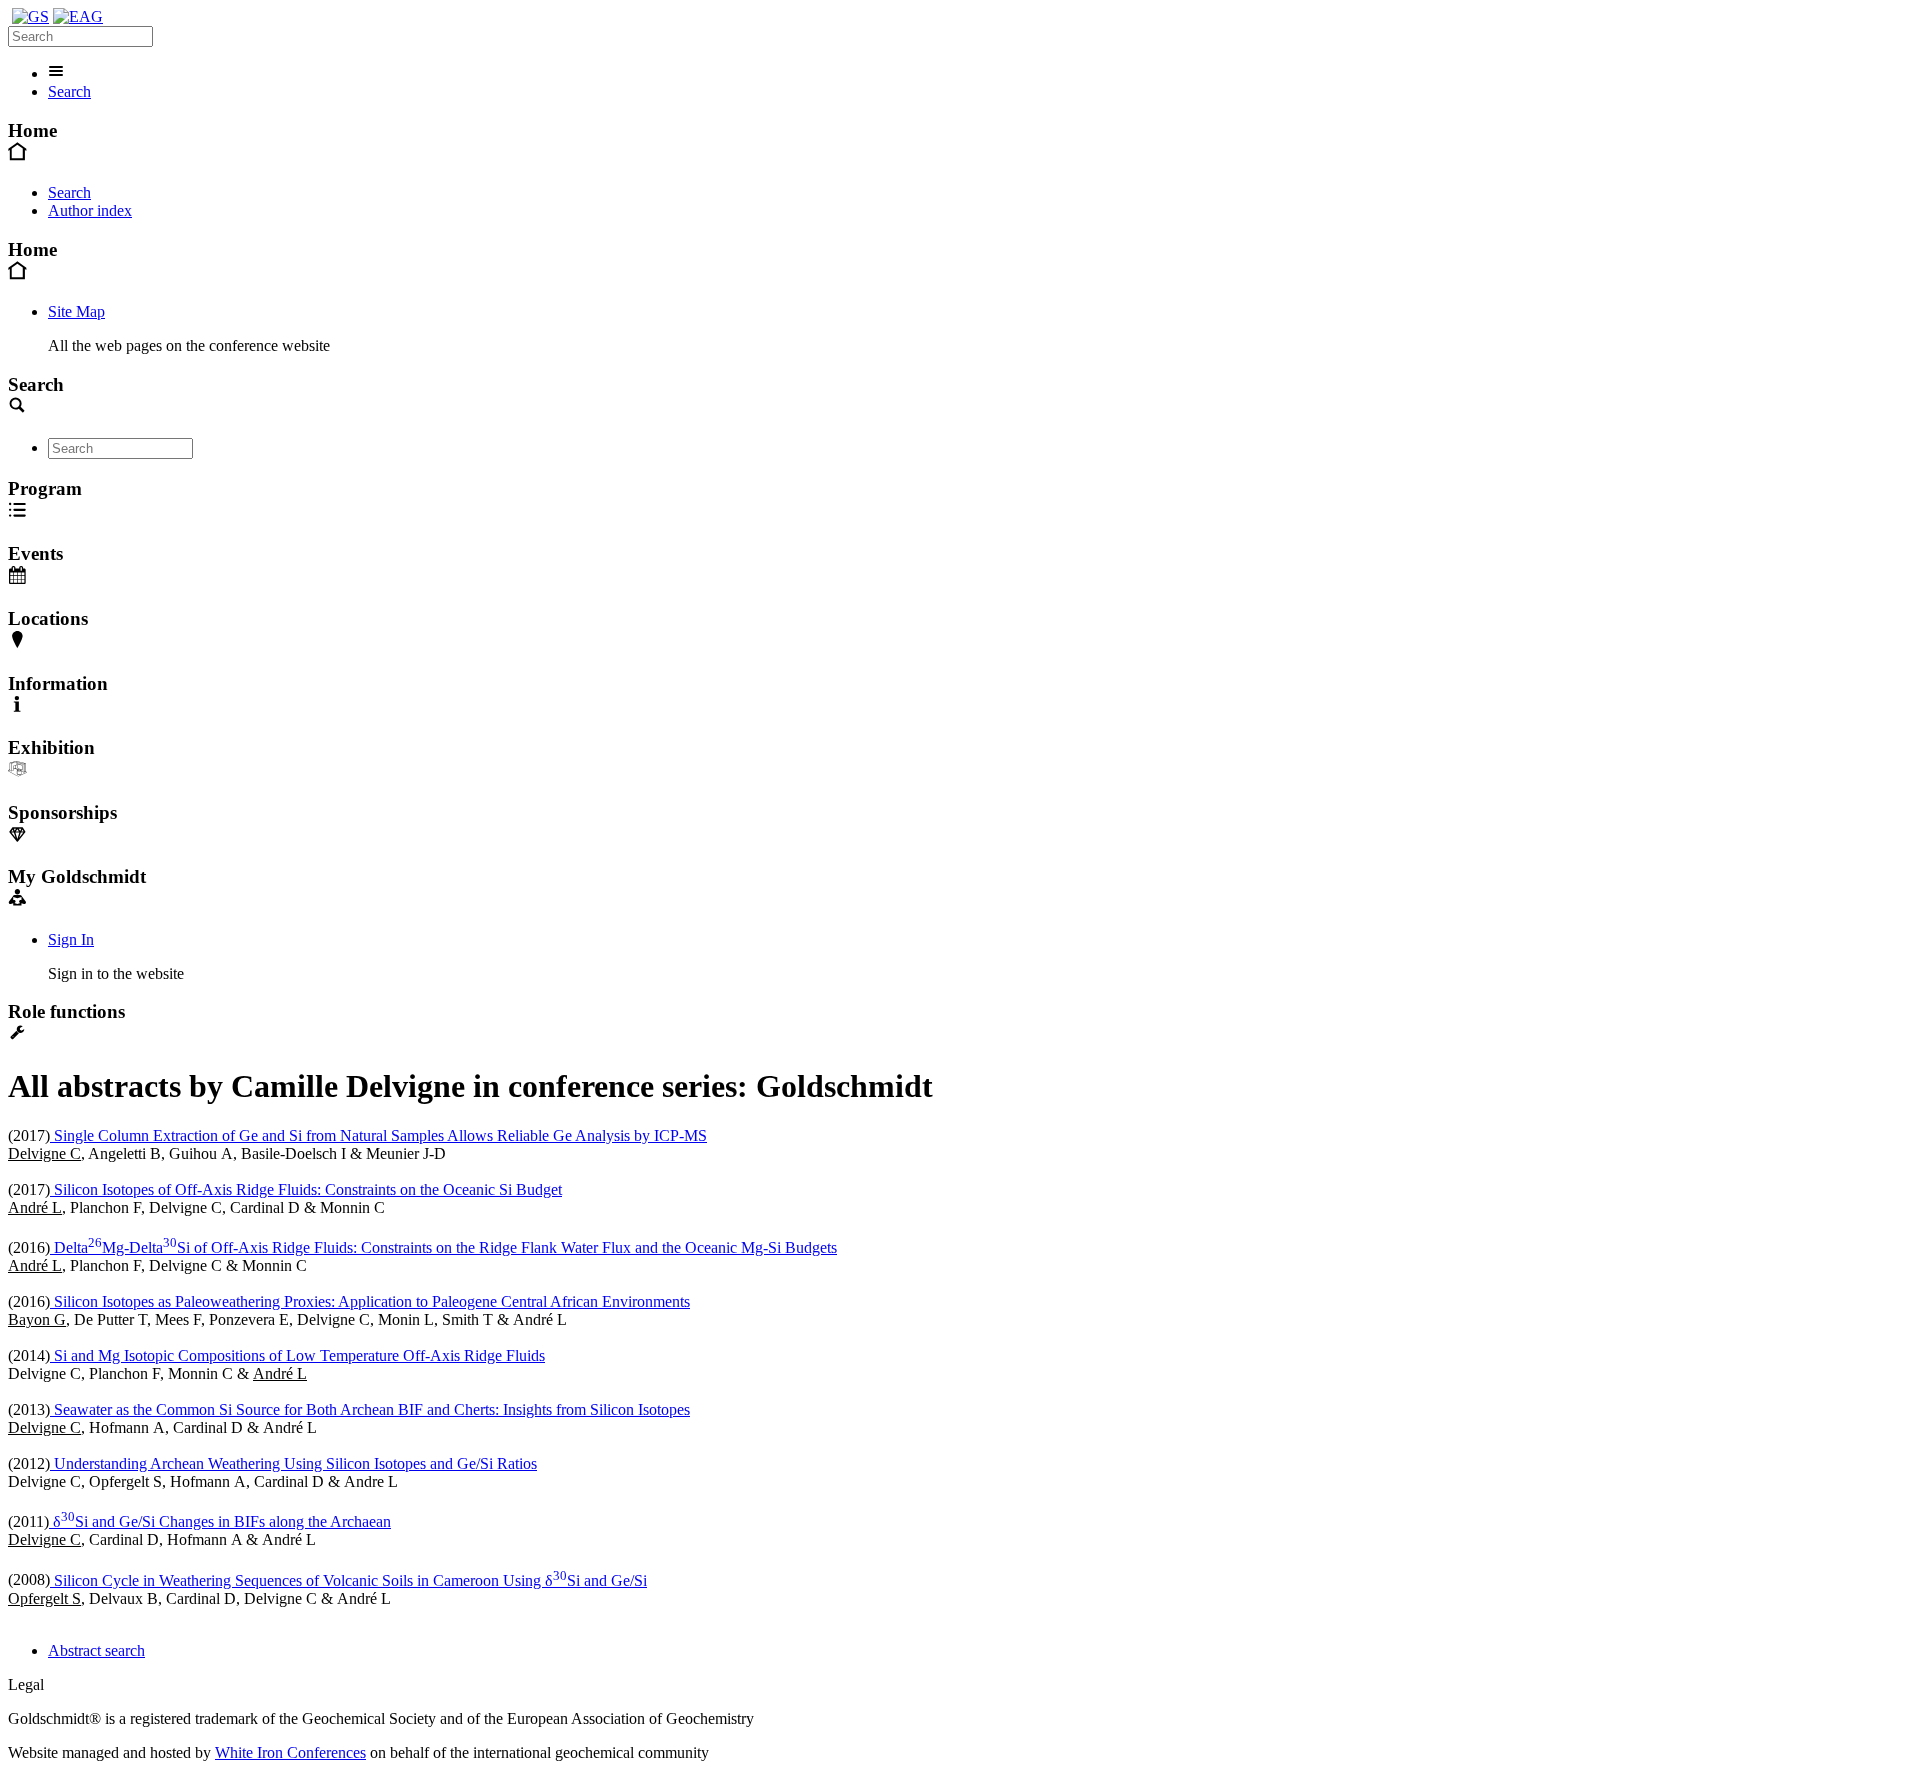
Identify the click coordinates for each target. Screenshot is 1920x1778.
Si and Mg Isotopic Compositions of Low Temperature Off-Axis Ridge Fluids (297, 1355)
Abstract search (96, 1650)
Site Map (76, 311)
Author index (90, 210)
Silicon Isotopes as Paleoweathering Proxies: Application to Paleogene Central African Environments (370, 1301)
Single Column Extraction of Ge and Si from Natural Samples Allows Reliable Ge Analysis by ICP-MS (378, 1135)
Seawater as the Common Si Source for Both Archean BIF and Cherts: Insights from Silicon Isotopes (370, 1409)
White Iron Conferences (290, 1752)
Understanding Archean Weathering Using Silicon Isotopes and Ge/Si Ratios (293, 1463)
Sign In (71, 939)
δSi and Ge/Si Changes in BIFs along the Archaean (220, 1521)
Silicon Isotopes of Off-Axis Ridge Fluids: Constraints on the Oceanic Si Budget (306, 1189)
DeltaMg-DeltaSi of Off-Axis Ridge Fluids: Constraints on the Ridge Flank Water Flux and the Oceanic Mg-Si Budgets (443, 1247)
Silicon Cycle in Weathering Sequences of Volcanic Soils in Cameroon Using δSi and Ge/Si (348, 1580)
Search (69, 91)
